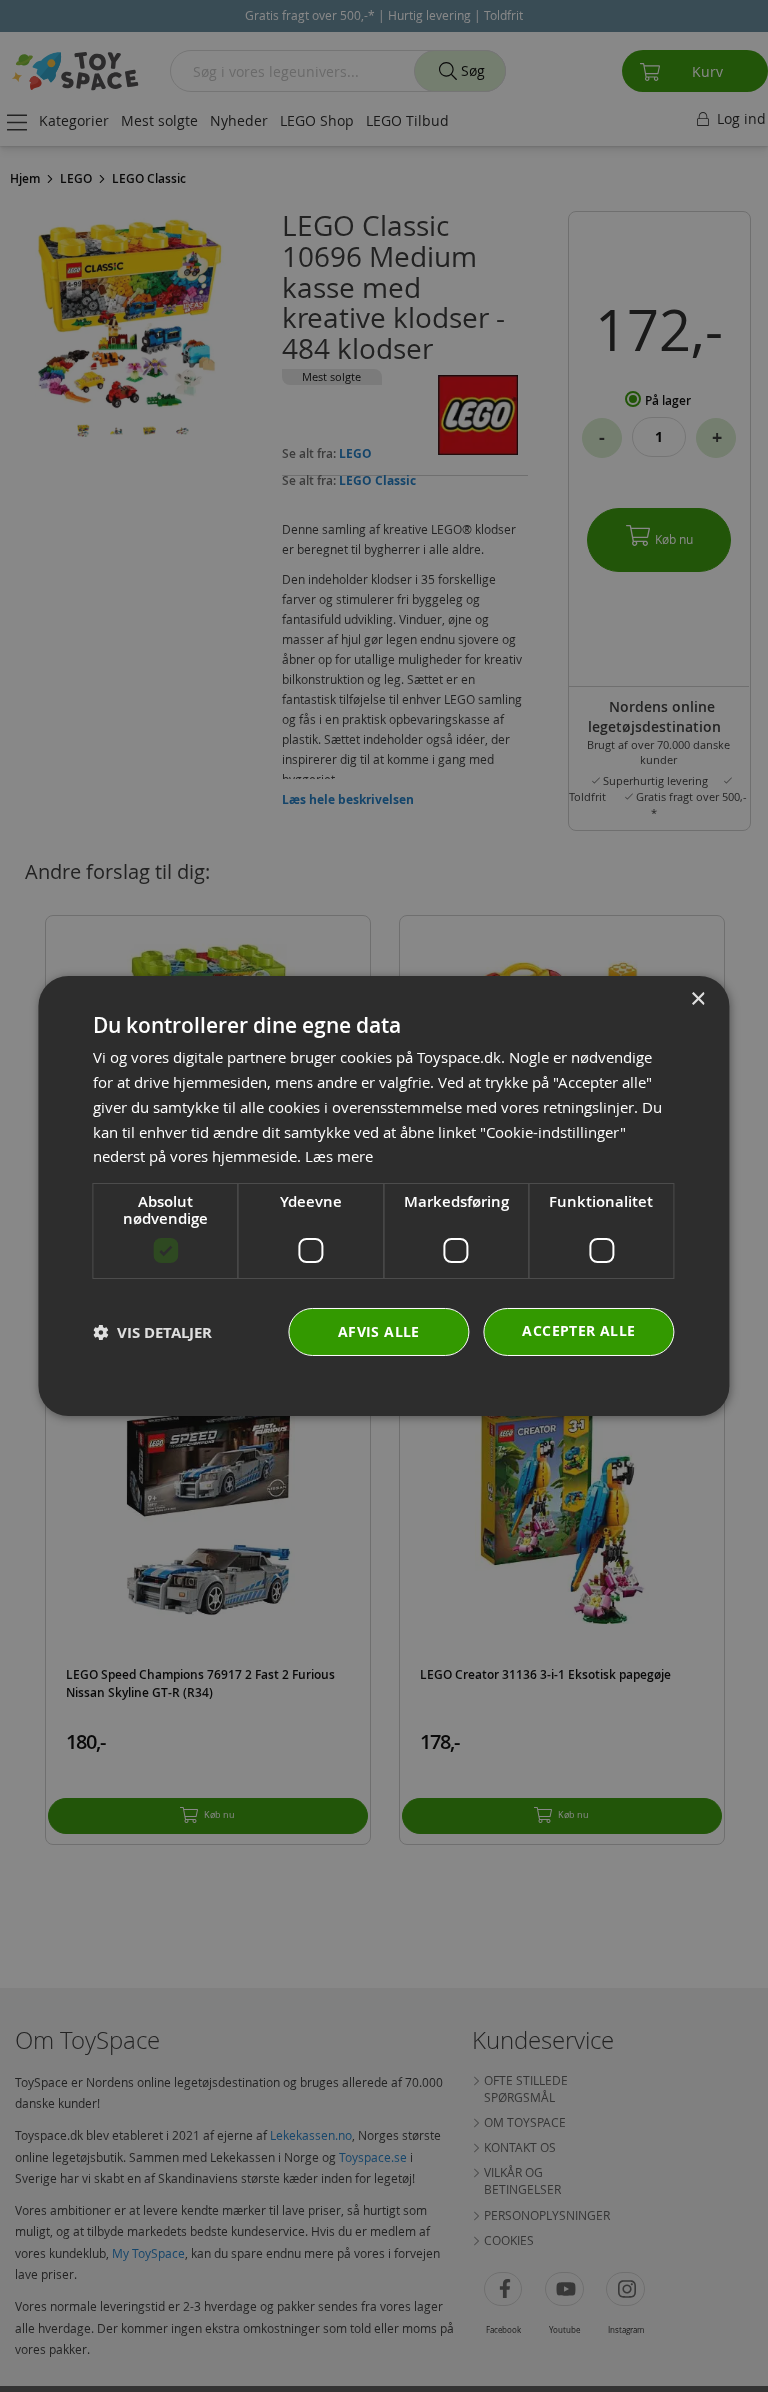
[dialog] (383, 1196)
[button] (152, 1332)
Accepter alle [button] (578, 1330)
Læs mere (339, 1156)
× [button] (697, 999)
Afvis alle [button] (379, 1331)
